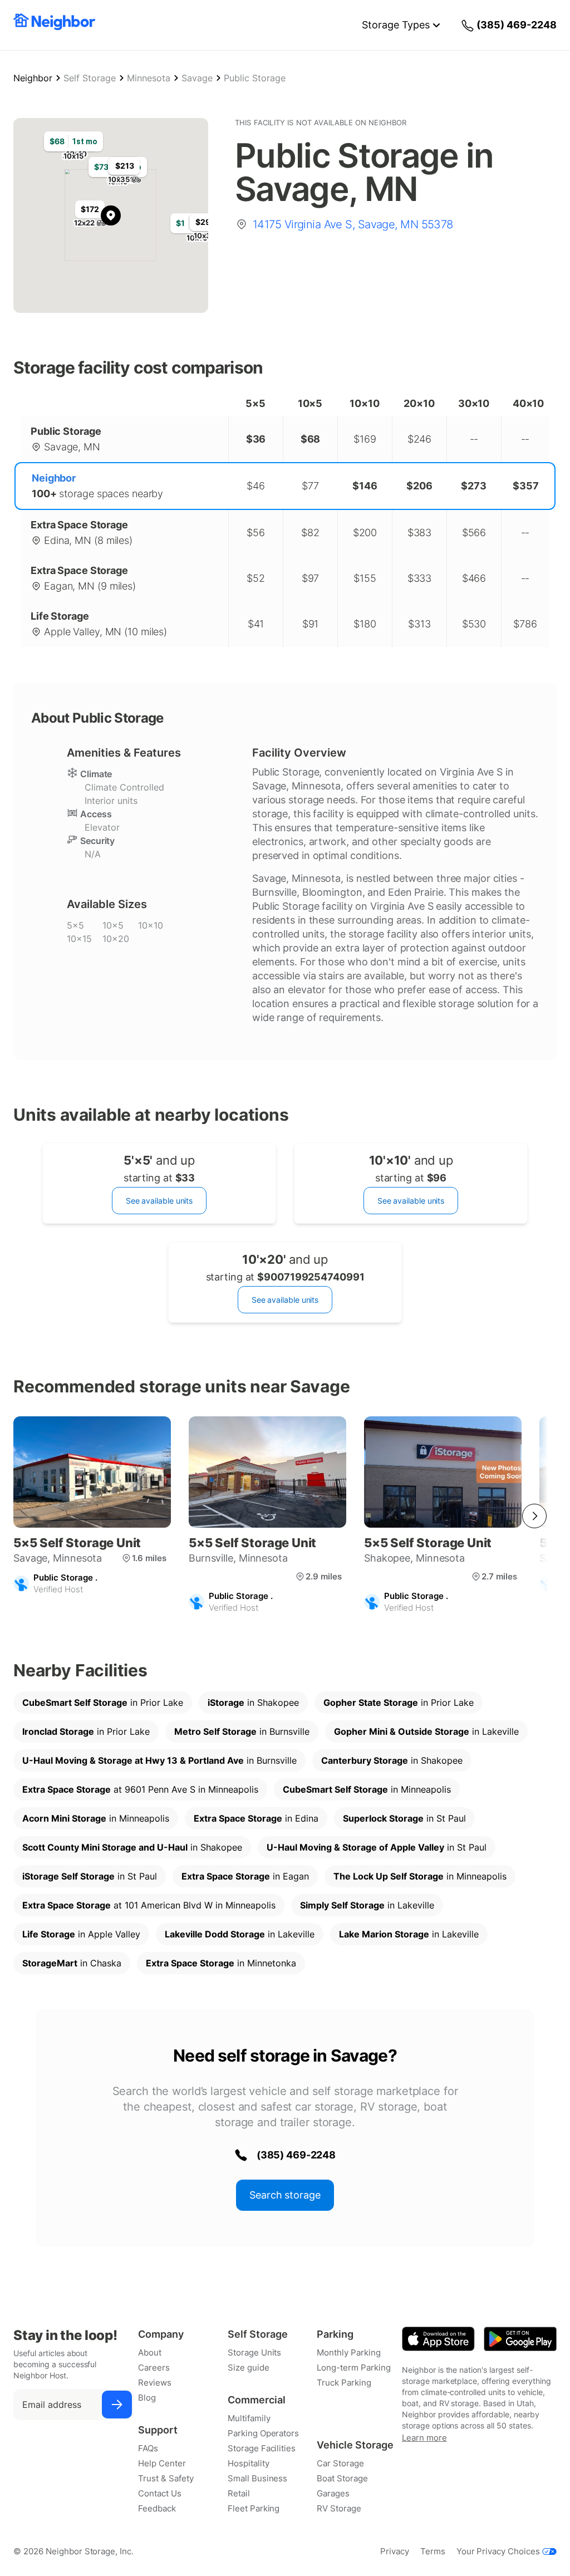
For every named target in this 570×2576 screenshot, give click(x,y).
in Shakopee (253, 1702)
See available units (159, 1201)
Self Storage (90, 78)
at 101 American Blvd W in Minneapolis (149, 1905)
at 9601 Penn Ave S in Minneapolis (140, 1789)
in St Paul (404, 1818)
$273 (474, 486)
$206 (419, 486)
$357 (526, 486)
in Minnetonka (221, 1963)
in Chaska (72, 1963)
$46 (256, 486)
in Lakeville (426, 1731)
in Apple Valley (81, 1934)
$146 (365, 486)
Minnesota (149, 78)
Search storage (285, 2195)
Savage (197, 78)
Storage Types (396, 25)
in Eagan (245, 1876)
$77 (310, 486)
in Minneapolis (367, 1789)
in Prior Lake (103, 1702)
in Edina (256, 1818)
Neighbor (33, 78)
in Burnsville (242, 1731)
